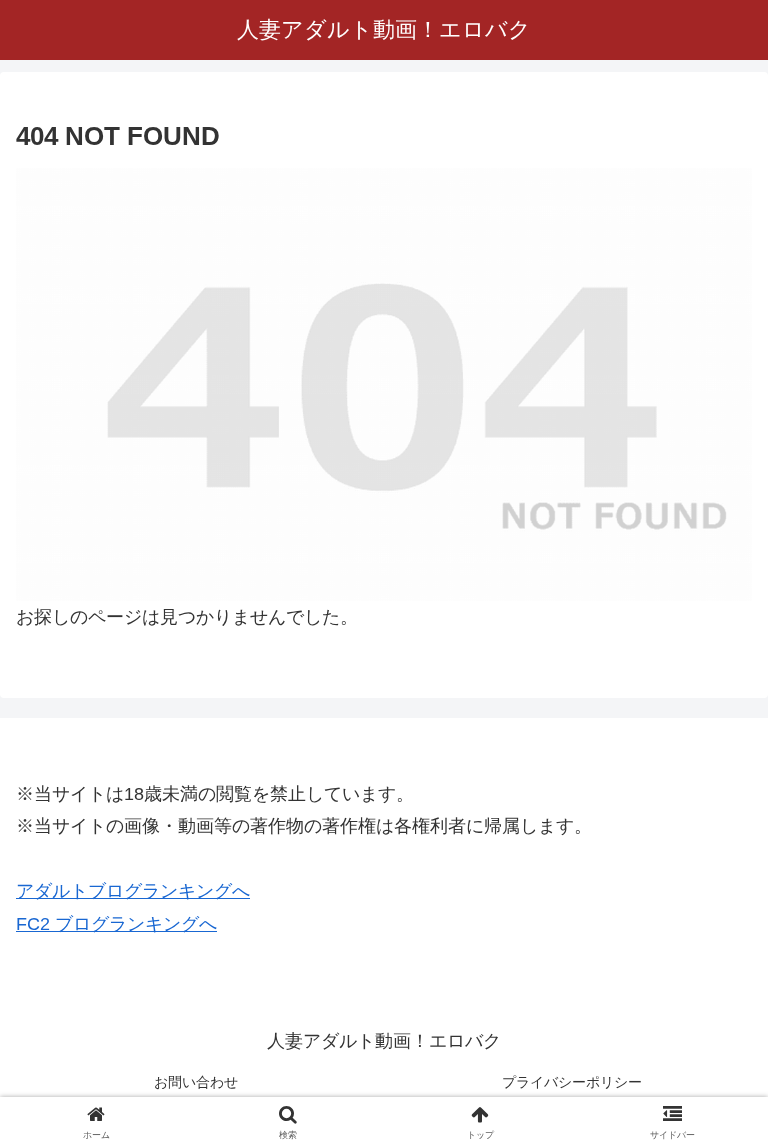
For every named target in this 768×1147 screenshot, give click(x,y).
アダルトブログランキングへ (133, 891)
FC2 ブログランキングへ (116, 924)
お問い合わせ (196, 1082)
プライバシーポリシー (572, 1082)
